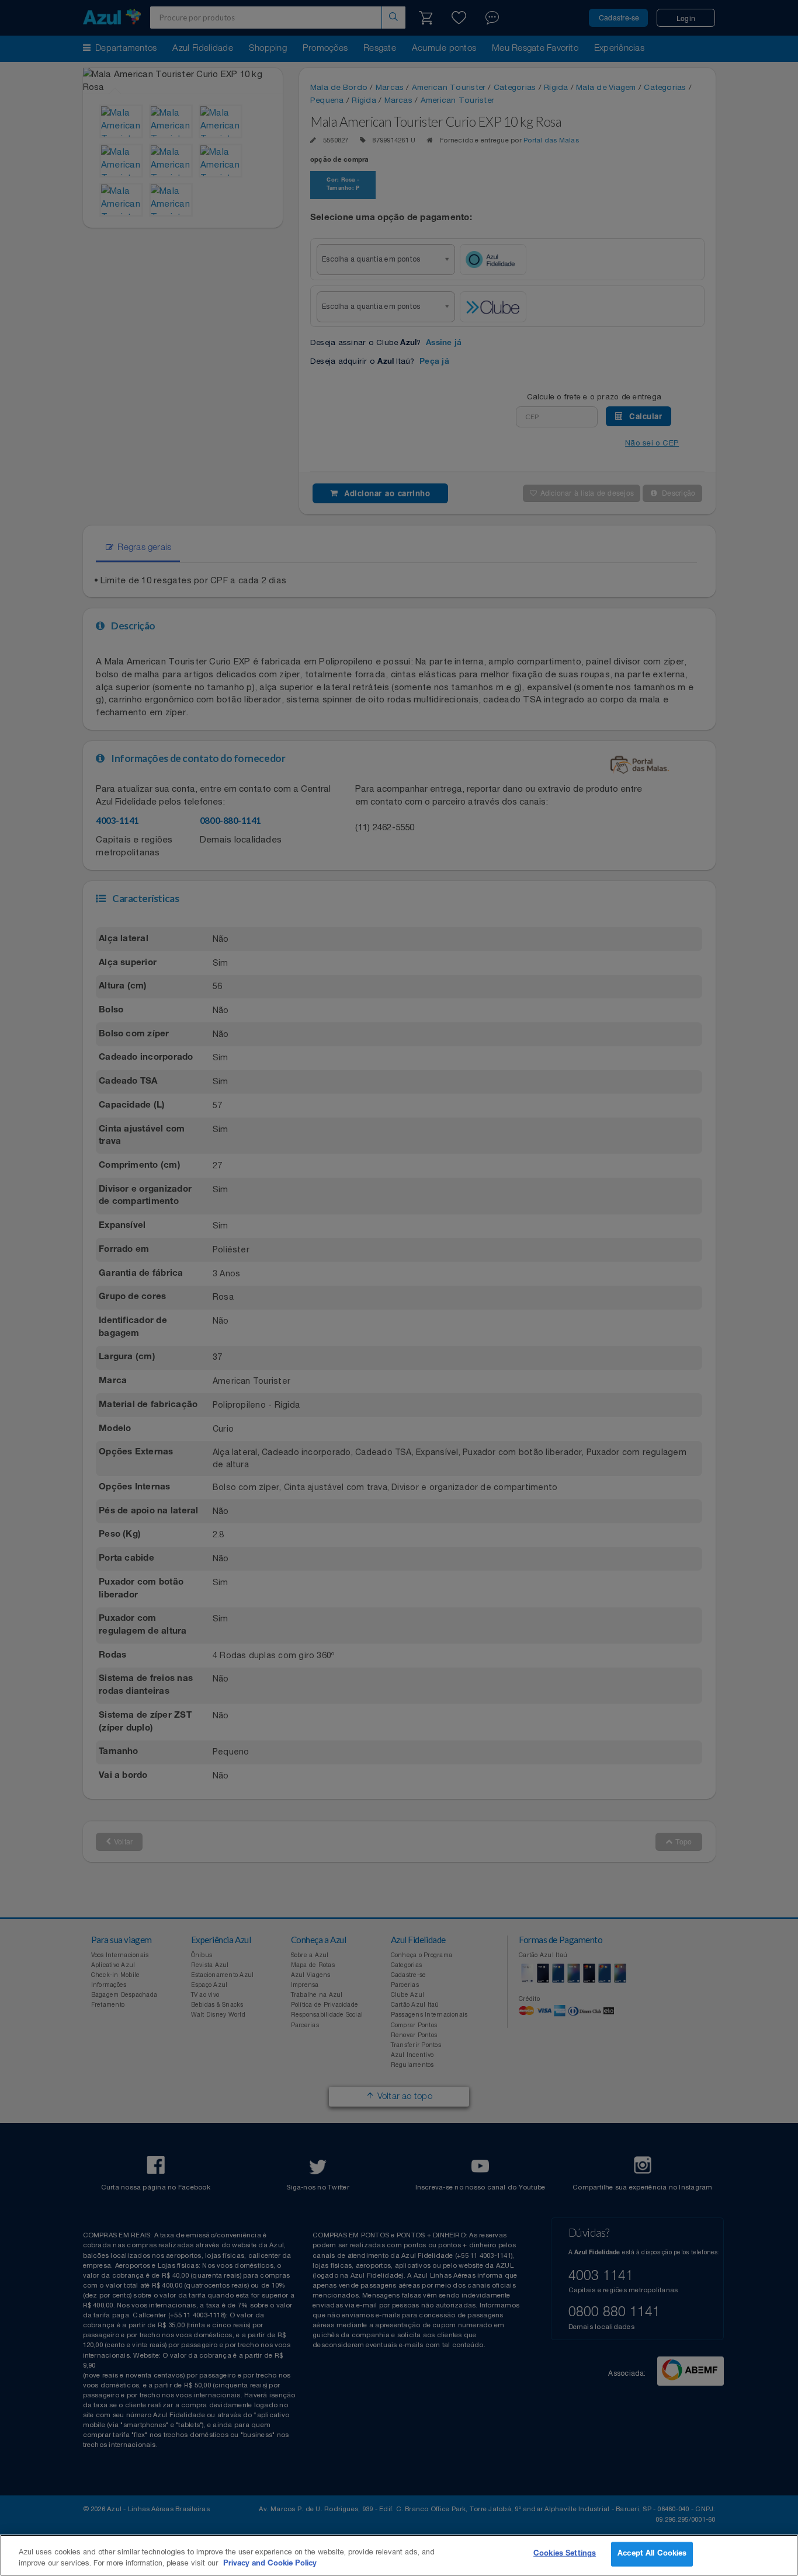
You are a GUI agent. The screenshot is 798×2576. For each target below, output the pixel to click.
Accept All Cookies (652, 2554)
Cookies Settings (565, 2554)
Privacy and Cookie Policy (270, 2564)
